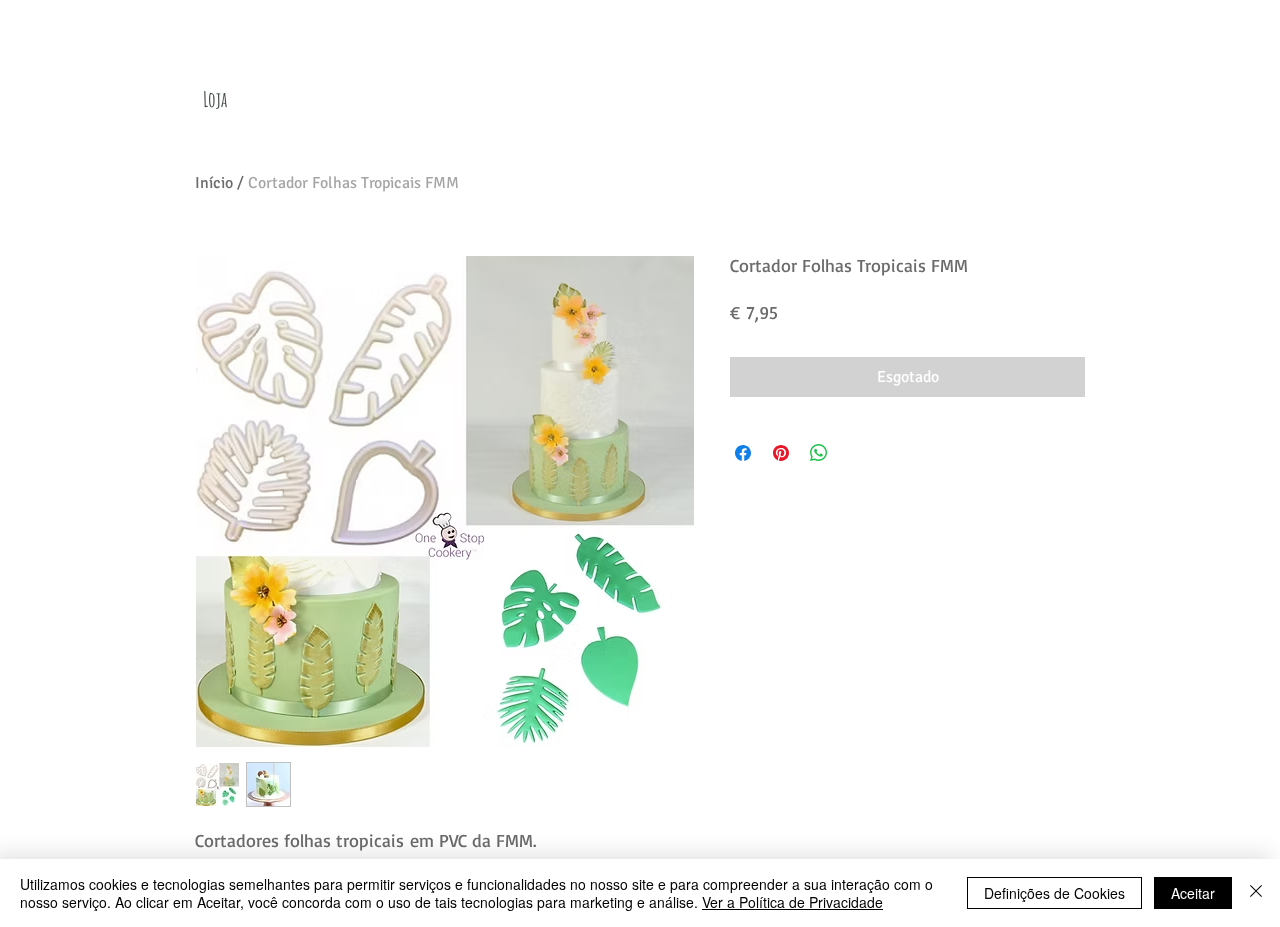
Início (214, 183)
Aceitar (1193, 893)
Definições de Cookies (1054, 893)
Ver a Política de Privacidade (792, 902)
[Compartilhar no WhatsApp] (819, 453)
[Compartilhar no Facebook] (743, 453)
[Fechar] (1256, 893)
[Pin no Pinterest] (781, 453)
